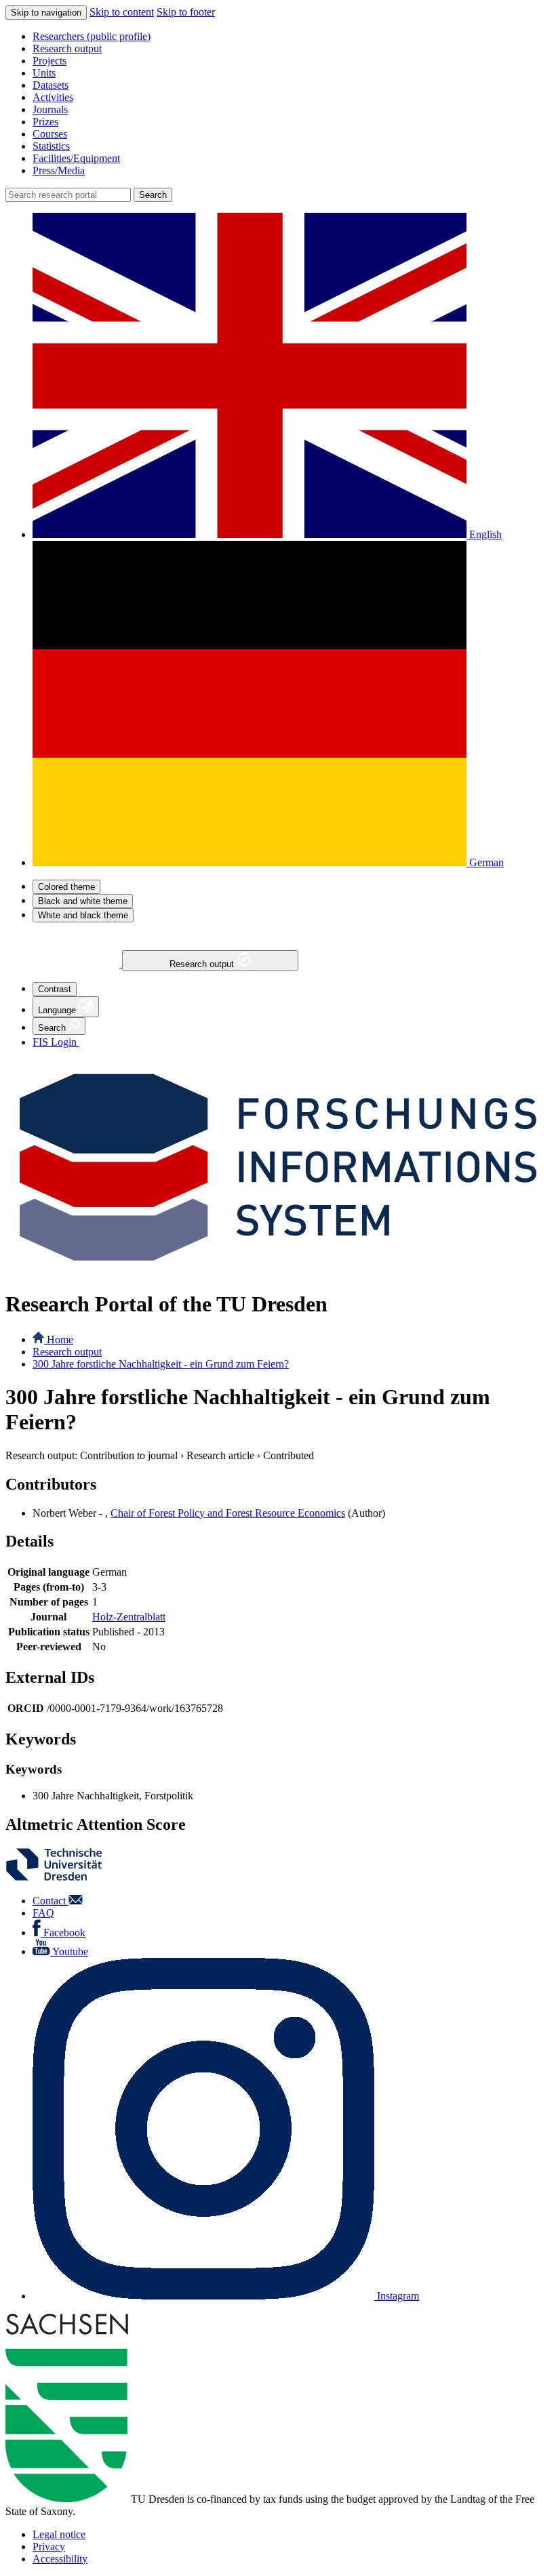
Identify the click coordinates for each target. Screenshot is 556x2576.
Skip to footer (186, 12)
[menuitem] (292, 37)
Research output (203, 964)
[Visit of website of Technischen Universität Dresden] (62, 1878)
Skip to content (122, 12)
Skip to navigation (46, 13)
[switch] (66, 887)
